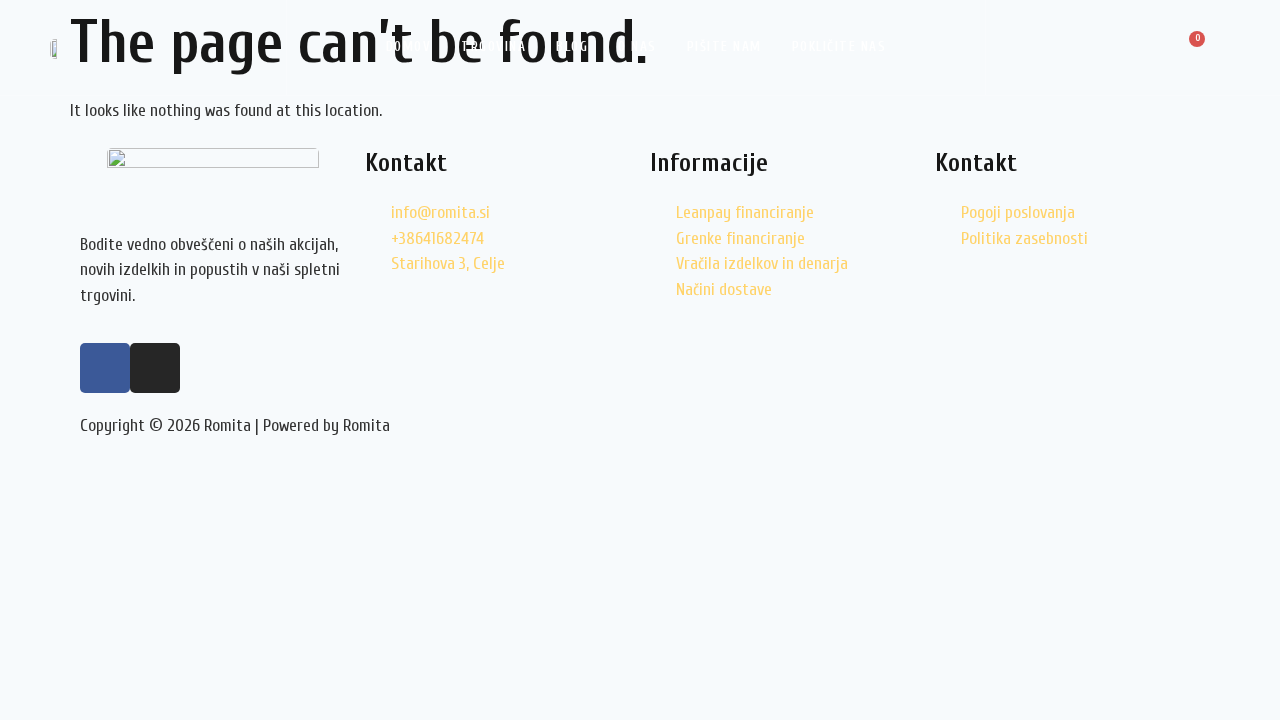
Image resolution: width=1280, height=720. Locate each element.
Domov (409, 46)
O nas (637, 46)
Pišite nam (724, 46)
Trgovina (493, 46)
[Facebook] (105, 368)
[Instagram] (155, 368)
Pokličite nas (839, 46)
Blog (572, 46)
